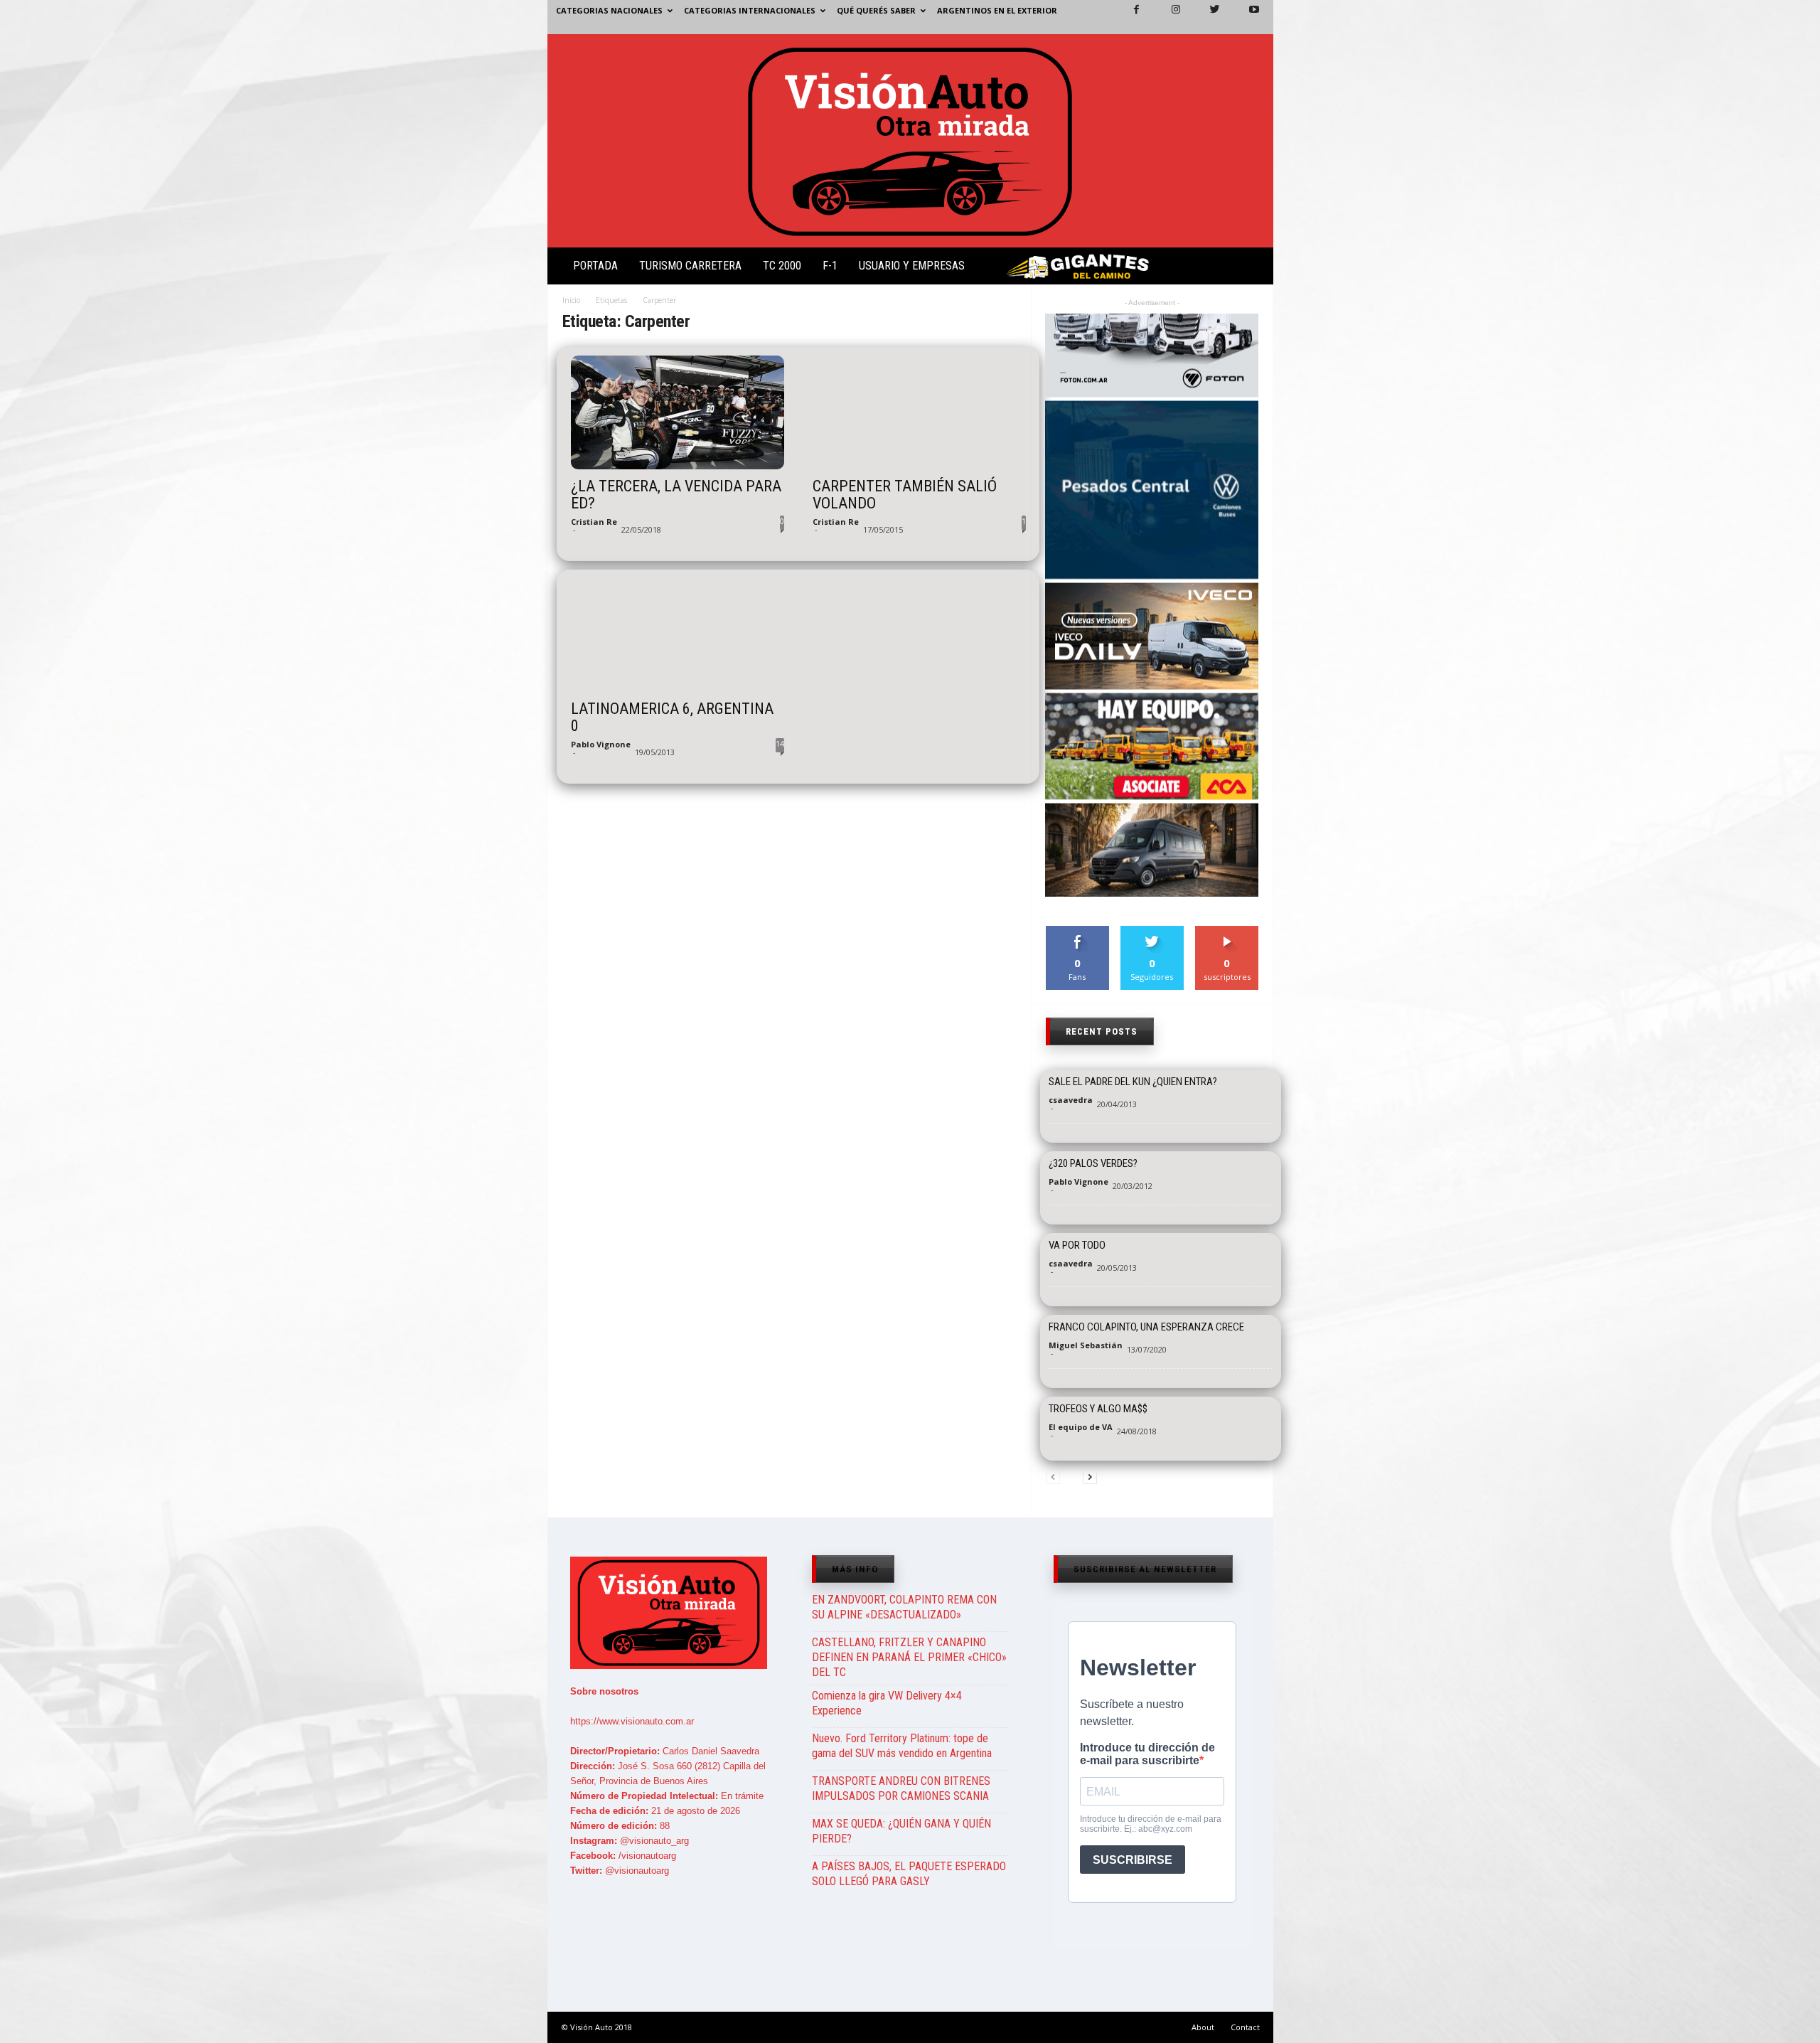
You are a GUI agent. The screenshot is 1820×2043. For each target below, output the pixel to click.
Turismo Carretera (690, 266)
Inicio (571, 300)
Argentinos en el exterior (997, 10)
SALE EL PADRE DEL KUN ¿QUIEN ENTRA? (1133, 1082)
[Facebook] (1128, 17)
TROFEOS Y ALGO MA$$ (1098, 1409)
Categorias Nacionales (609, 10)
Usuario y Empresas (912, 266)
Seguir (1152, 931)
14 (780, 743)
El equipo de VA (1081, 1427)
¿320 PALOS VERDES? (1093, 1163)
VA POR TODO (1077, 1245)
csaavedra (1071, 1100)
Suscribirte (1227, 931)
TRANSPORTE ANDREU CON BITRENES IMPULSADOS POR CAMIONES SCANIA (901, 1788)
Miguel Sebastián (1086, 1345)
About (1203, 2027)
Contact (1245, 2027)
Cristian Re (594, 522)
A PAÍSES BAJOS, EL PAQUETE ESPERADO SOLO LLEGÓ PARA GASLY (909, 1874)
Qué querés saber (876, 10)
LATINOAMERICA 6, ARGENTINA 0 (672, 718)
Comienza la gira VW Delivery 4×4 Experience (887, 1703)
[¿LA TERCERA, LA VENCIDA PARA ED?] (678, 412)
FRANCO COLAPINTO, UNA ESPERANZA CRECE (1146, 1327)
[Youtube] (1246, 17)
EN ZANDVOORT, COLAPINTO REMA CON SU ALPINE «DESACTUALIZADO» (904, 1607)
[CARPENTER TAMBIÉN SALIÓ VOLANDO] (919, 412)
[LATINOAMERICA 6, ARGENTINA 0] (678, 635)
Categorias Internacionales (750, 10)
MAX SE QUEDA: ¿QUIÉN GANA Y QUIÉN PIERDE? (901, 1831)
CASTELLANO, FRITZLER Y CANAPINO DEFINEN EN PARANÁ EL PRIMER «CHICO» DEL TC (909, 1657)
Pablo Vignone (601, 744)
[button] (1251, 269)
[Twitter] (1206, 17)
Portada (595, 266)
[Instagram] (1167, 17)
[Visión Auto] (910, 141)
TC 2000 (782, 266)
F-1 (830, 266)
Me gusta (1077, 931)
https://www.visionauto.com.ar (632, 1721)
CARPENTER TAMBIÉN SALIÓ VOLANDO (905, 495)
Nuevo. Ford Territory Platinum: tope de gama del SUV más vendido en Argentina (902, 1746)
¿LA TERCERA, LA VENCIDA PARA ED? (676, 495)
